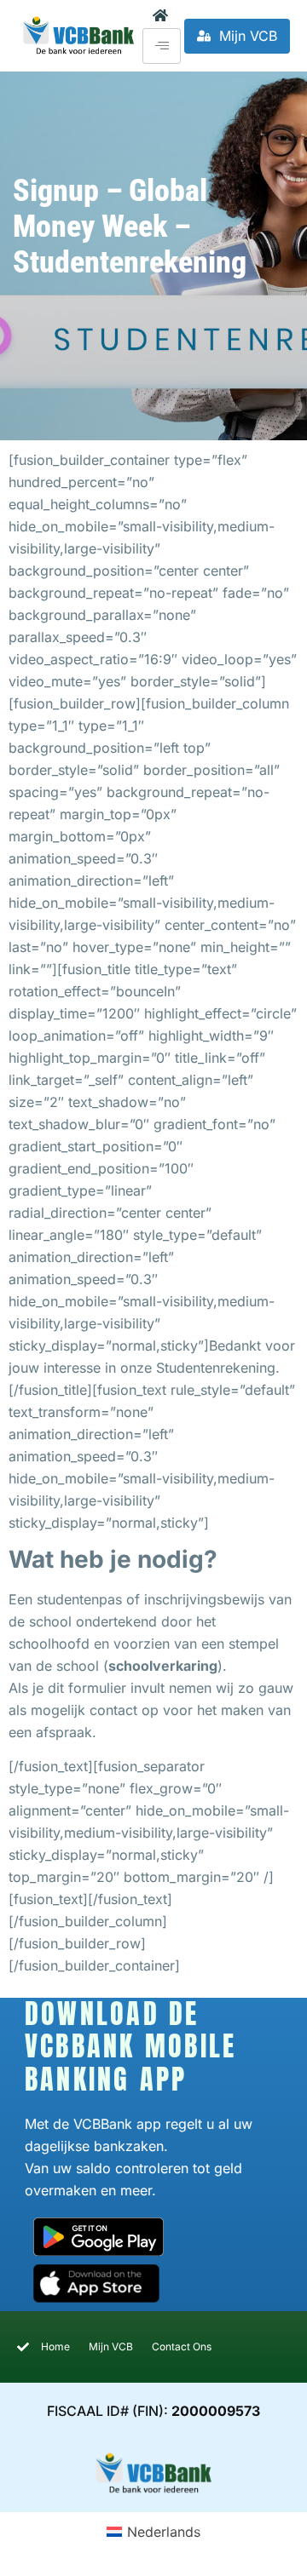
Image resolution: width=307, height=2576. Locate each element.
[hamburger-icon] (162, 46)
